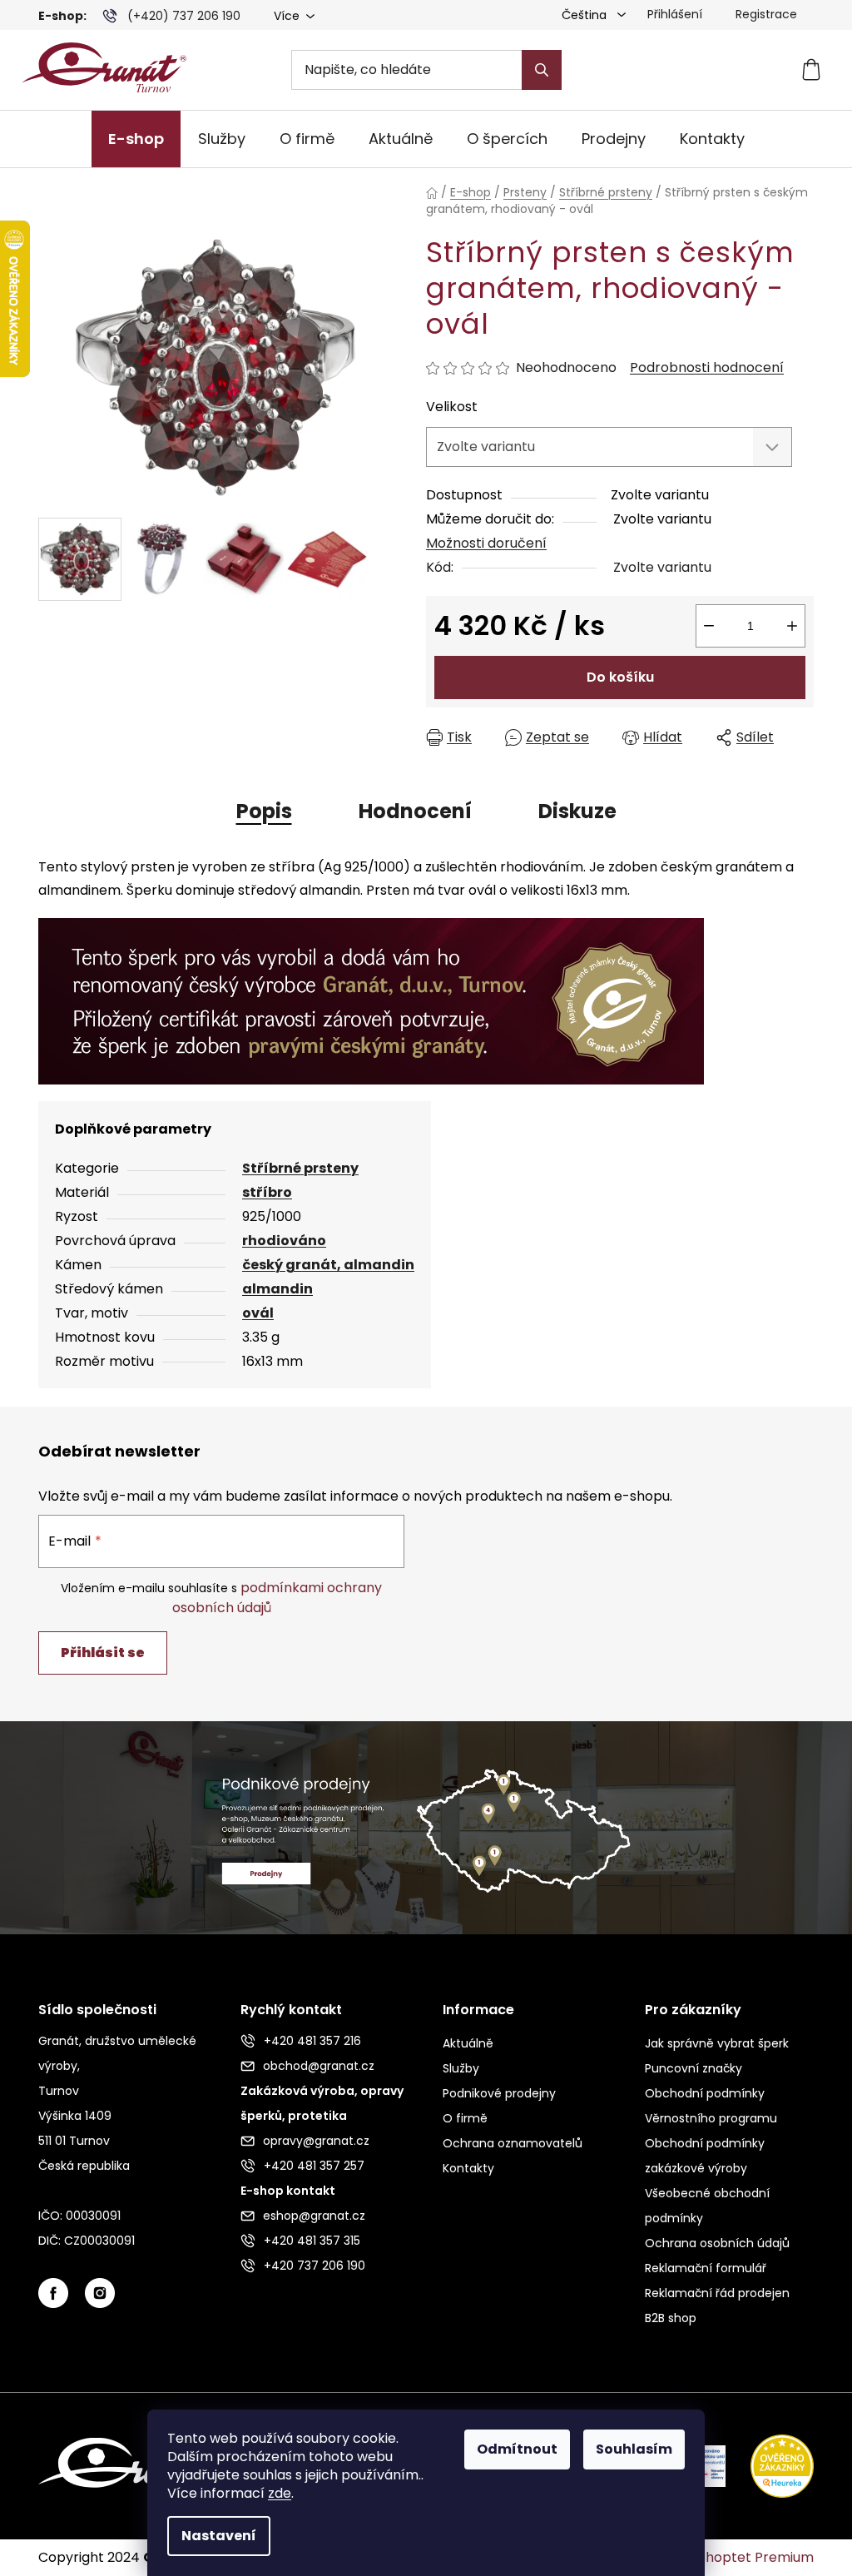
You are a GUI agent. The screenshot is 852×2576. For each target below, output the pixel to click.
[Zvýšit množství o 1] (792, 626)
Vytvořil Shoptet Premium (729, 2558)
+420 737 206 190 (315, 2266)
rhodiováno (284, 1241)
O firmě (465, 2118)
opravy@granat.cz (316, 2141)
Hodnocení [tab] (415, 811)
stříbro (267, 1192)
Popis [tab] (264, 811)
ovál (258, 1313)
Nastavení (219, 2536)
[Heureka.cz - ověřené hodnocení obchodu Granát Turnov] (770, 2465)
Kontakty (468, 2168)
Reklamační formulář (706, 2268)
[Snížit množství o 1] (709, 626)
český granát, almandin (328, 1265)
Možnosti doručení (486, 543)
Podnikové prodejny (499, 2093)
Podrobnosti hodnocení (707, 368)
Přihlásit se (103, 1653)
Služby (461, 2068)
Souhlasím (634, 2449)
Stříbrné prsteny (300, 1168)
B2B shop (671, 2318)
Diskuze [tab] (577, 811)
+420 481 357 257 (314, 2166)
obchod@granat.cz (319, 2066)
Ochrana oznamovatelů (513, 2143)
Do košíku (620, 677)
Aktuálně (468, 2043)
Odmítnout (517, 2449)
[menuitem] (136, 139)
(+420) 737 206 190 (184, 16)
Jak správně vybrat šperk (717, 2043)
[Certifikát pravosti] (371, 1000)
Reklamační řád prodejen (717, 2293)
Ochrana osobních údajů (717, 2243)
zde (280, 2493)
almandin (277, 1289)
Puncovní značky (693, 2068)
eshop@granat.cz (314, 2216)
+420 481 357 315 (312, 2241)
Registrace (766, 14)
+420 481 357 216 (312, 2041)
